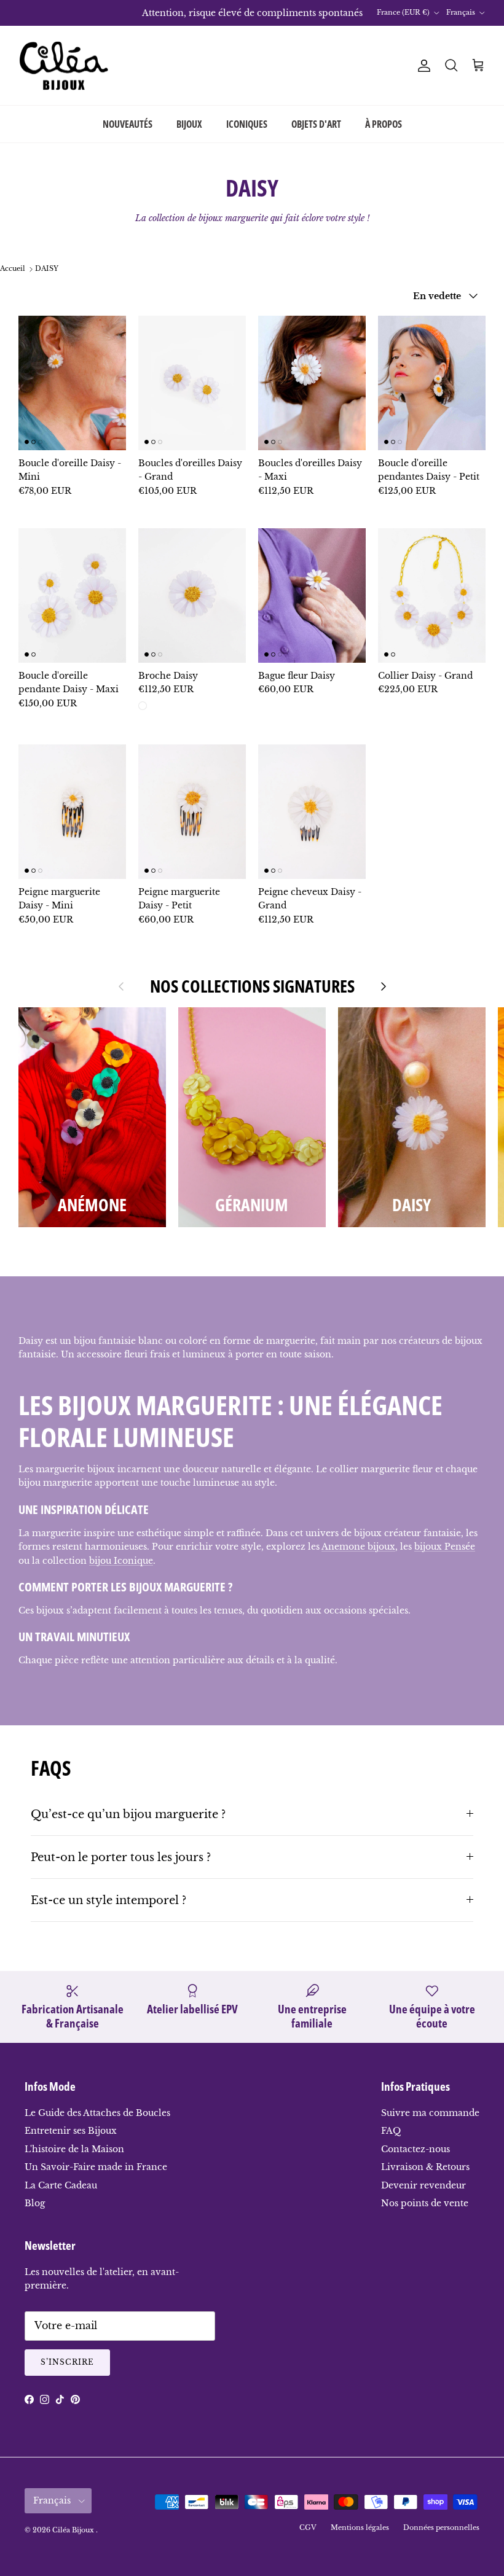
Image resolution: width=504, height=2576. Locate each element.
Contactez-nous (415, 2149)
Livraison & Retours (425, 2167)
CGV (308, 2527)
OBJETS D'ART (316, 124)
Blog (35, 2203)
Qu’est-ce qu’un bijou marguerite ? (128, 1814)
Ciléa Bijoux (74, 2530)
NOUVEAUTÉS (128, 124)
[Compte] (422, 66)
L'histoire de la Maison (74, 2149)
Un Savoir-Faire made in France (96, 2167)
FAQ (391, 2131)
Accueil (13, 269)
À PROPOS (384, 124)
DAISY (47, 269)
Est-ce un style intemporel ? (108, 1900)
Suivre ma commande (430, 2113)
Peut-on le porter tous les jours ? (121, 1857)
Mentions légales (360, 2527)
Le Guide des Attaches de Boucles (97, 2113)
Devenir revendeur (423, 2185)
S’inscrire (67, 2362)
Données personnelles (441, 2527)
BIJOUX (189, 124)
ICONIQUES (247, 124)
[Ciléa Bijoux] (65, 66)
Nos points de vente (425, 2203)
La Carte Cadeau (61, 2185)
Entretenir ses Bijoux (71, 2131)
